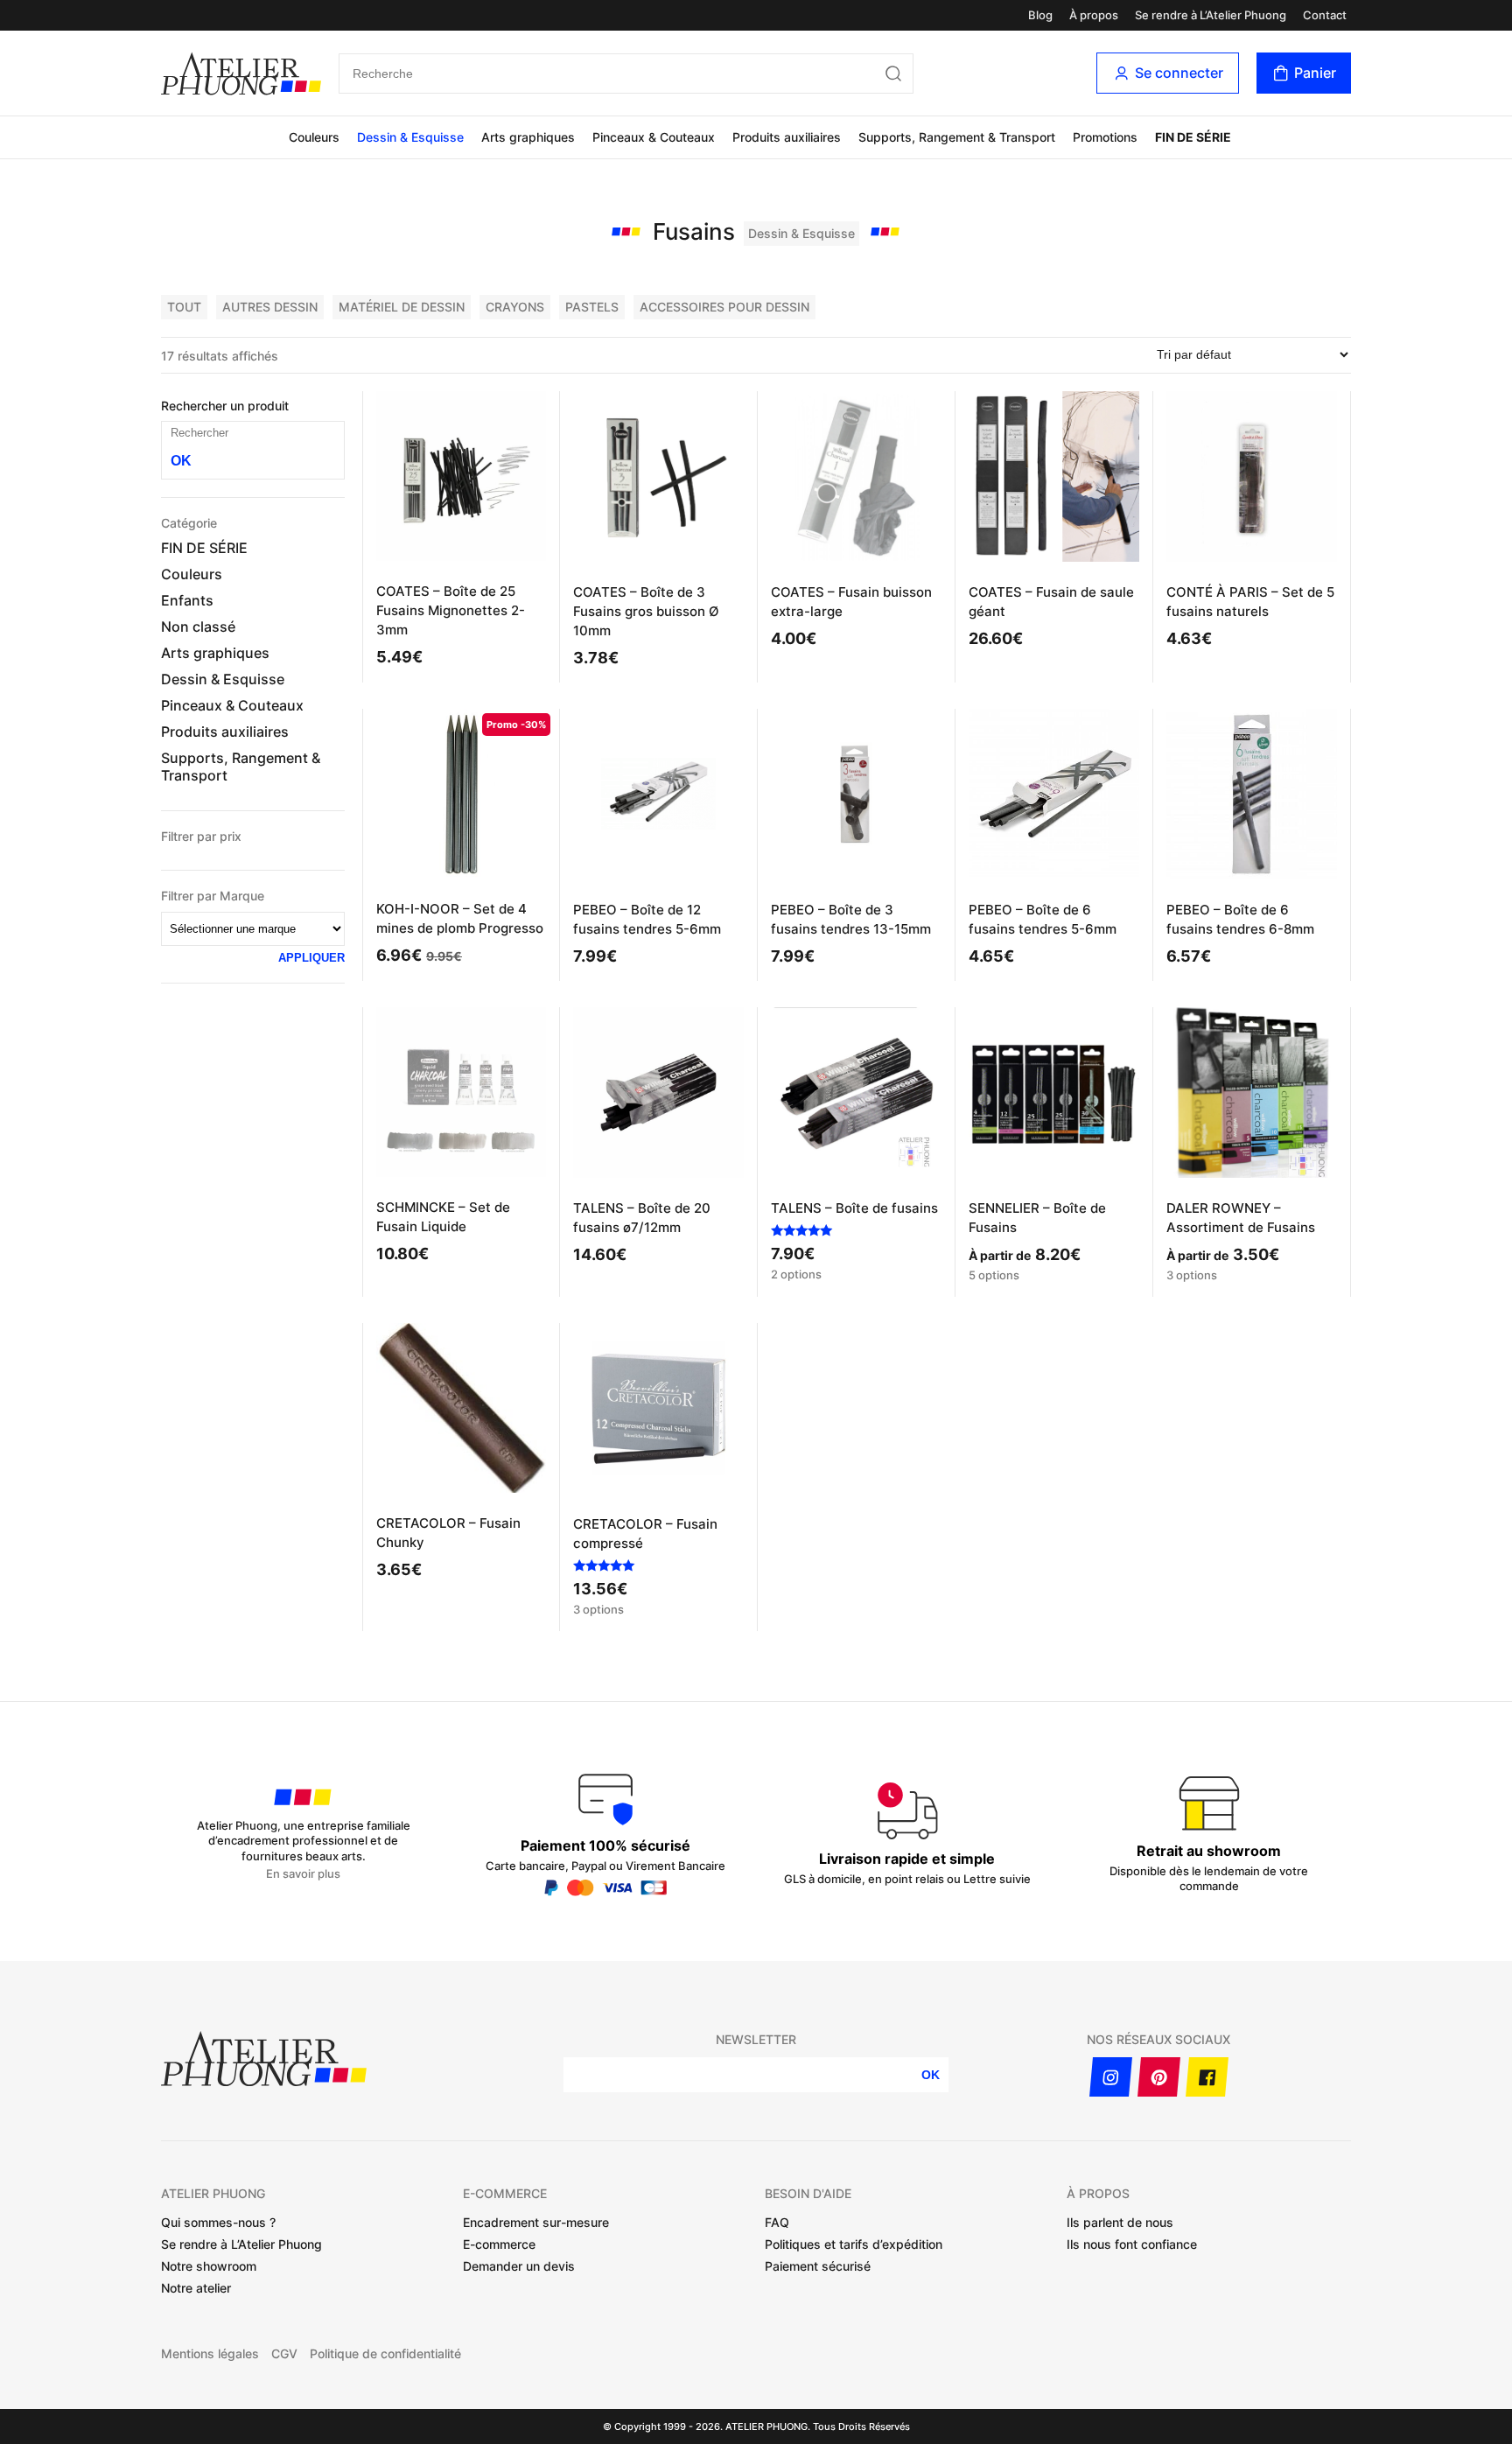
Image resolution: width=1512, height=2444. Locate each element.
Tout (184, 307)
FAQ (777, 2222)
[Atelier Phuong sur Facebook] (1207, 2077)
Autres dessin (270, 307)
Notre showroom (209, 2266)
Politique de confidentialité (385, 2354)
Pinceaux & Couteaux (654, 137)
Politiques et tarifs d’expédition (854, 2244)
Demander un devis (519, 2266)
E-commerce (499, 2244)
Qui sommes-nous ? (218, 2222)
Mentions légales (210, 2354)
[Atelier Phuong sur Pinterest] (1159, 2077)
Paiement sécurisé (818, 2266)
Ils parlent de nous (1120, 2222)
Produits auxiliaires (787, 137)
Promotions (1105, 137)
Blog (1040, 15)
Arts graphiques (528, 137)
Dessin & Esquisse (410, 137)
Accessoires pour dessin (724, 307)
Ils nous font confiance (1132, 2244)
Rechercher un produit (225, 406)
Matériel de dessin (402, 307)
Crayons (515, 307)
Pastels (592, 307)
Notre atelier (196, 2288)
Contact (1325, 15)
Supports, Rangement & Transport (957, 137)
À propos (1094, 15)
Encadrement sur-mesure (536, 2222)
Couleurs (314, 137)
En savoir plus (303, 1874)
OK (181, 461)
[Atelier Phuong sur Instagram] (1111, 2077)
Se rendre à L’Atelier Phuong (1211, 15)
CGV (284, 2354)
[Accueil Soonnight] (241, 74)
